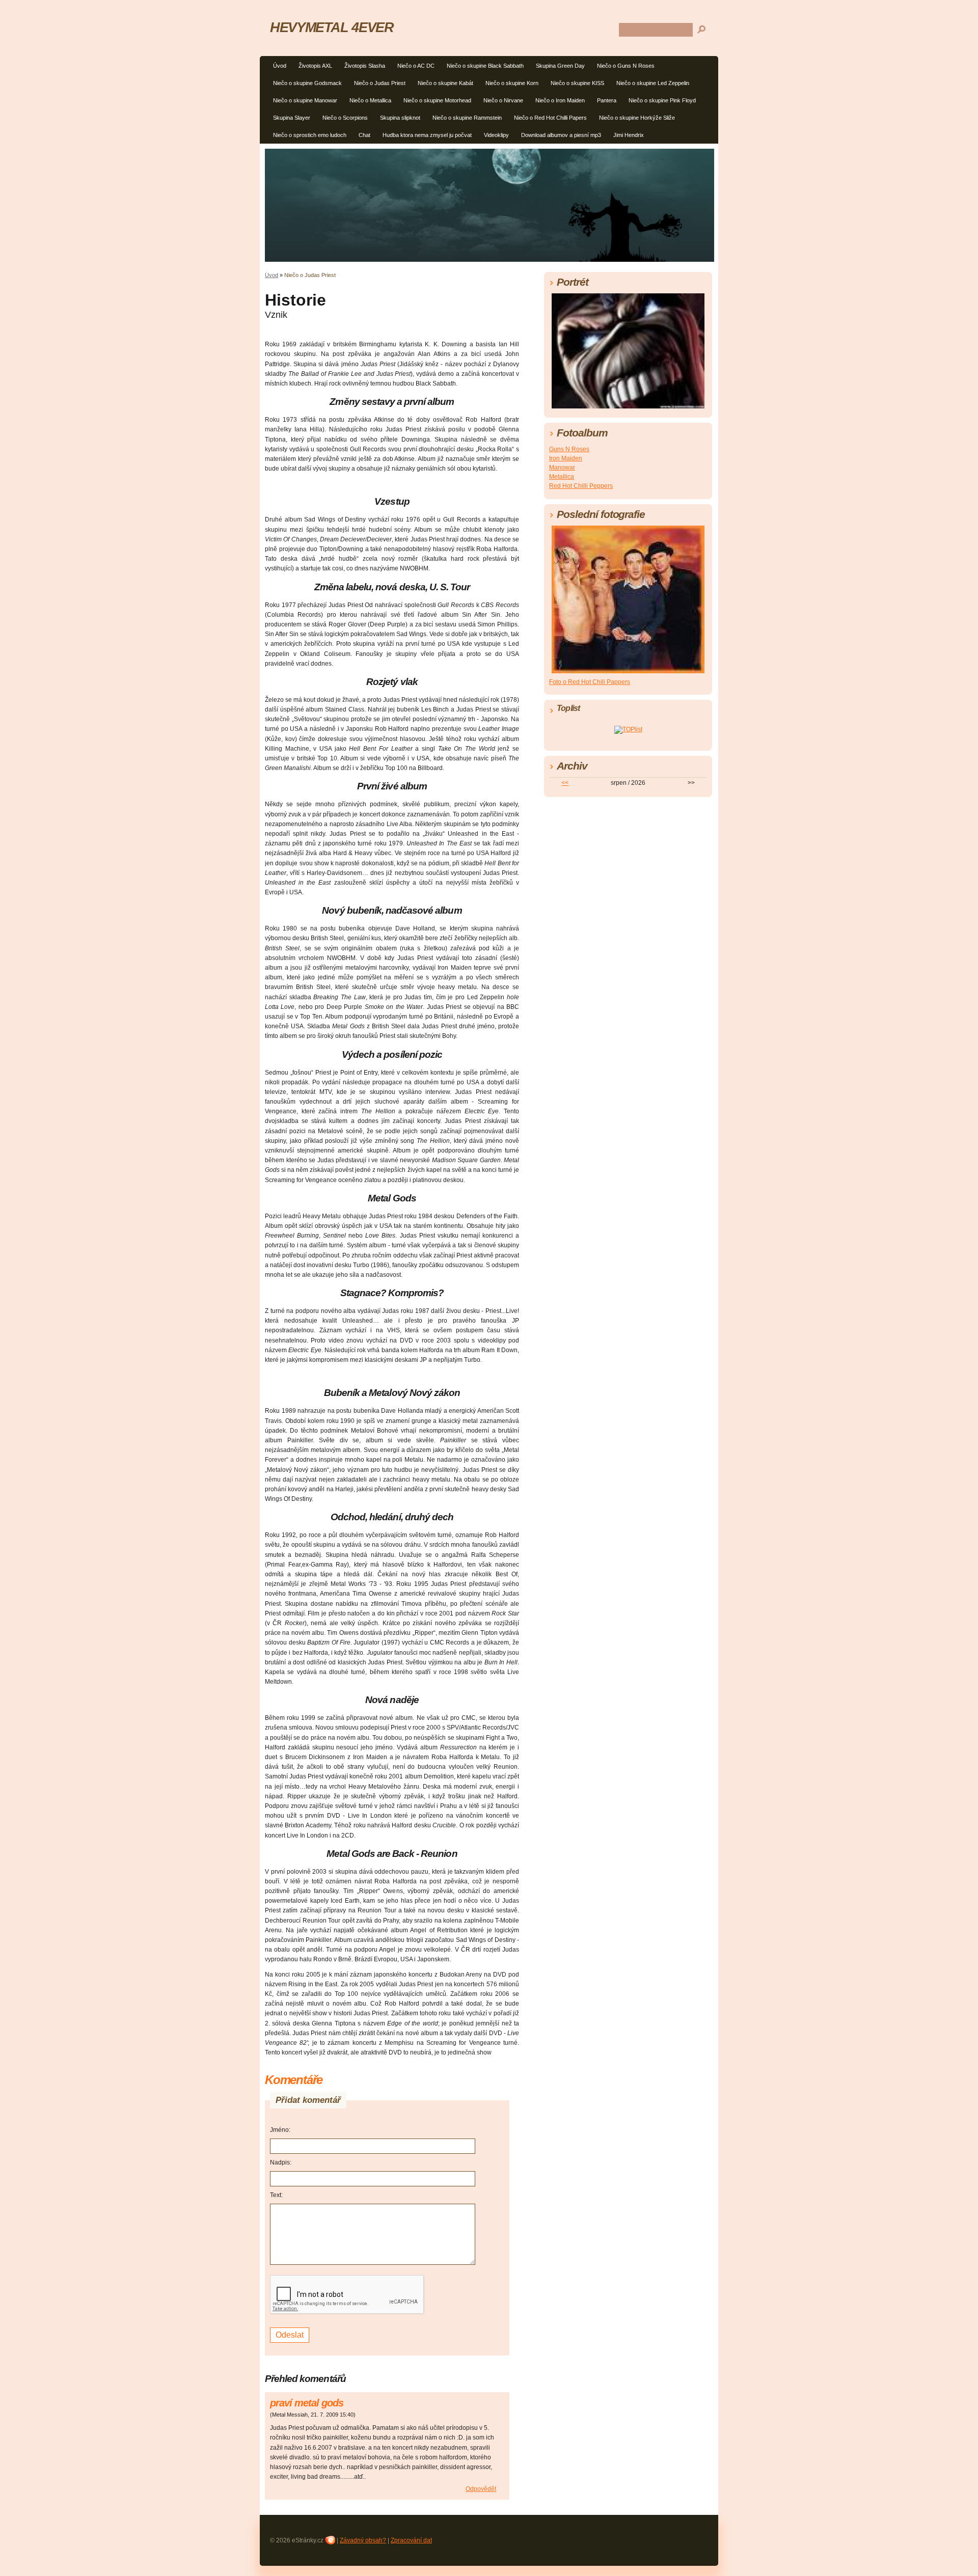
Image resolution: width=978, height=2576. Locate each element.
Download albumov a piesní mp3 (561, 135)
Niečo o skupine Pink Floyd (662, 100)
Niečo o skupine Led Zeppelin (653, 83)
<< (565, 783)
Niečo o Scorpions (345, 118)
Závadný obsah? (363, 2540)
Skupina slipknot (400, 118)
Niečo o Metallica (370, 100)
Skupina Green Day (560, 66)
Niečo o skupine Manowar (305, 100)
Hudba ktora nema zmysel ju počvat (427, 135)
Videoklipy (496, 135)
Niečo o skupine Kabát (445, 83)
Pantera (607, 100)
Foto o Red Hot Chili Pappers (590, 682)
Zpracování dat (411, 2540)
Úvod (280, 66)
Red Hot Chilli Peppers (581, 486)
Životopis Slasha (365, 66)
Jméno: (280, 2130)
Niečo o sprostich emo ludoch (310, 135)
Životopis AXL (315, 66)
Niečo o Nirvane (503, 100)
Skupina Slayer (292, 118)
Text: (276, 2195)
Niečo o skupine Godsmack (307, 83)
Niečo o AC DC (416, 66)
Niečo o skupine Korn (512, 83)
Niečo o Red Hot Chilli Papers (550, 118)
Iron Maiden (566, 458)
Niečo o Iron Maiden (560, 100)
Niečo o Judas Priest (380, 83)
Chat (364, 135)
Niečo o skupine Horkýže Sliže (637, 118)
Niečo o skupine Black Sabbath (485, 66)
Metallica (562, 477)
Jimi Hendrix (629, 135)
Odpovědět (481, 2489)
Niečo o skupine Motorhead (437, 100)
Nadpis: (281, 2162)
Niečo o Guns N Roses (626, 66)
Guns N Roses (569, 449)
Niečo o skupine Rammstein (467, 118)
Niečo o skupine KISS (577, 83)
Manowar (562, 468)
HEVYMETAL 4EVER (332, 27)
